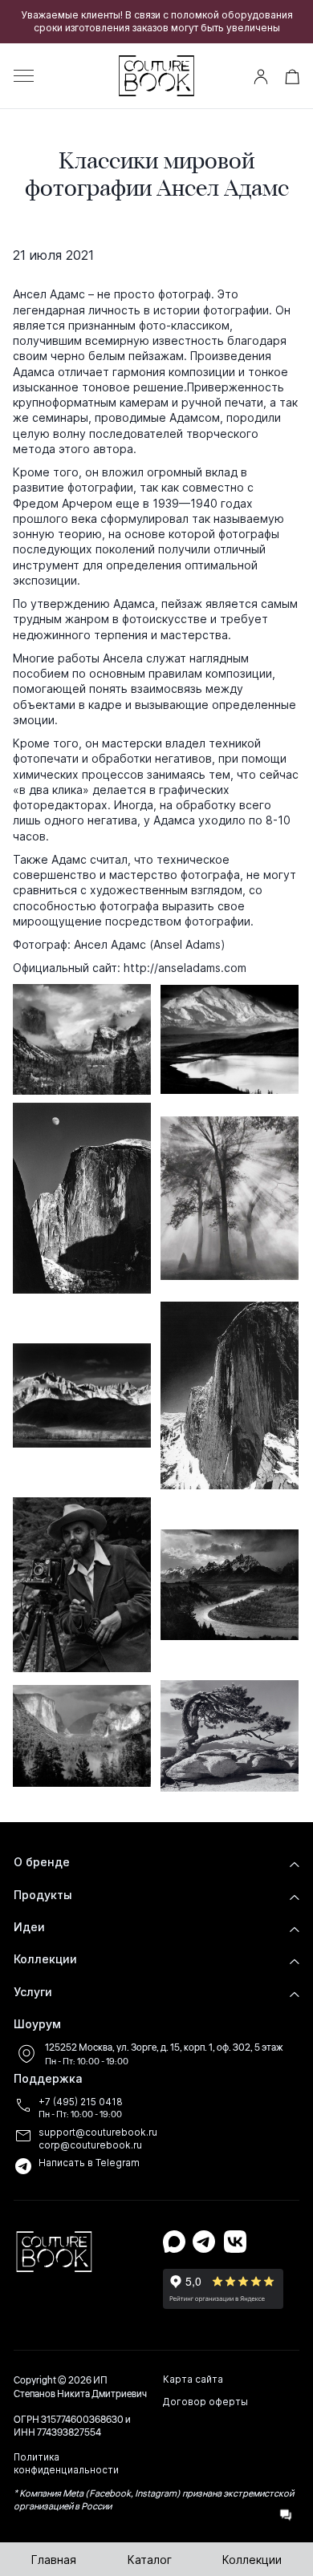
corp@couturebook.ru (90, 2145)
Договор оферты (205, 2402)
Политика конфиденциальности (66, 2464)
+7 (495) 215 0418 (81, 2102)
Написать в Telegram (89, 2163)
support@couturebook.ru (98, 2132)
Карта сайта (193, 2380)
